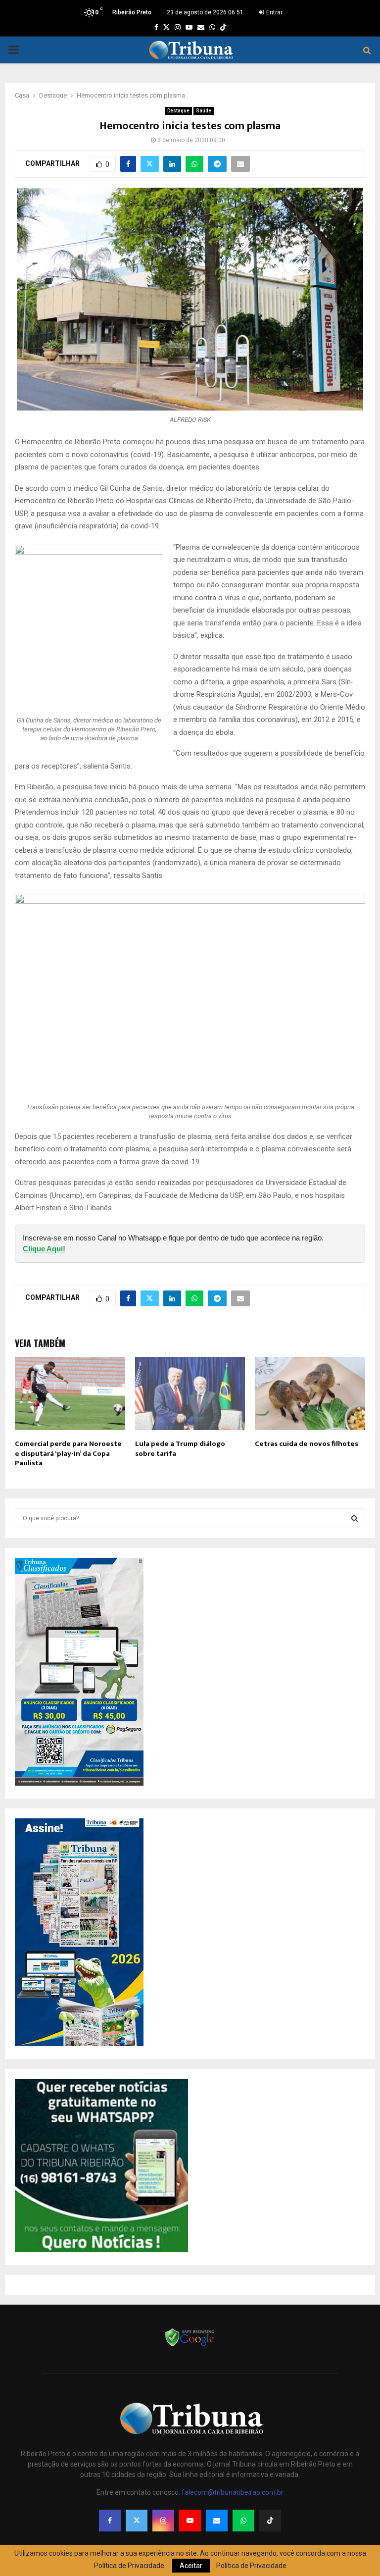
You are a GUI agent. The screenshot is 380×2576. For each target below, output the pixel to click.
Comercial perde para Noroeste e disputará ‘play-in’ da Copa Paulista (68, 1453)
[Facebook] (110, 2521)
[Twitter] (137, 2521)
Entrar (274, 12)
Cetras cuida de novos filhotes (307, 1444)
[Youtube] (190, 2521)
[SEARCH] (355, 1518)
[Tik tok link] (223, 27)
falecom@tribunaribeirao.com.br (233, 2492)
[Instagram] (163, 2521)
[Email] (217, 2521)
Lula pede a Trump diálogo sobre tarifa (180, 1449)
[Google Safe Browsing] (190, 2345)
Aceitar (191, 2566)
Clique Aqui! (44, 1249)
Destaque (178, 111)
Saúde (204, 111)
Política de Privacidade (251, 2566)
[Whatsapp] (243, 2521)
